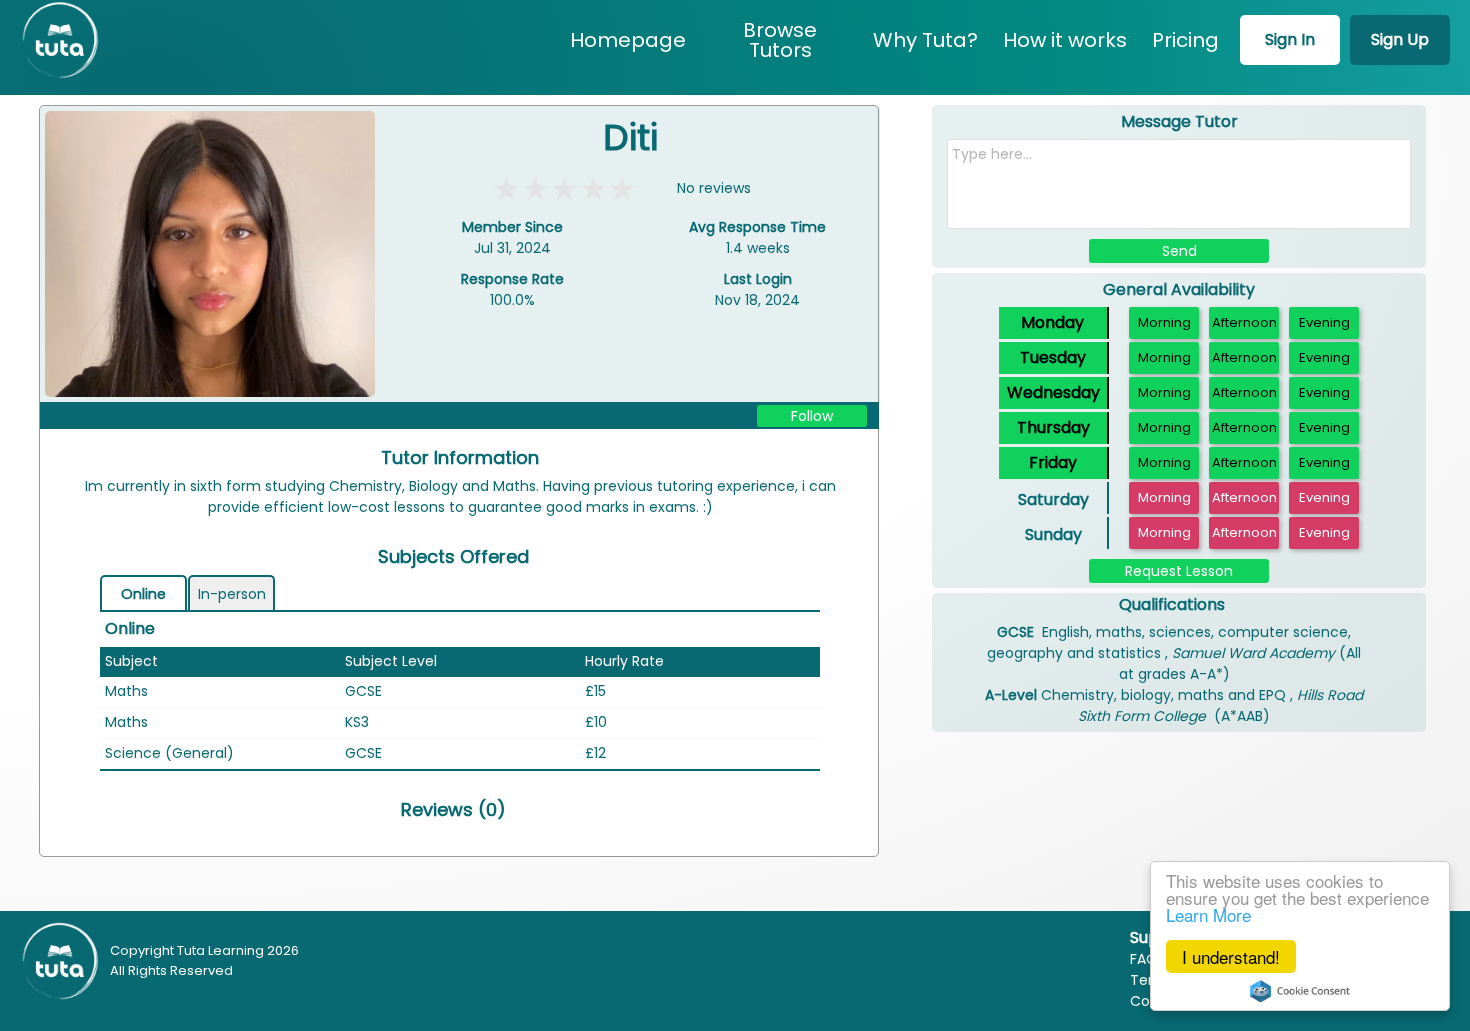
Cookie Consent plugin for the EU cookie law (1300, 991)
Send (1179, 251)
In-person (232, 594)
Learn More (1208, 914)
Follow (812, 416)
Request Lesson (1179, 571)
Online (143, 594)
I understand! (1231, 956)
